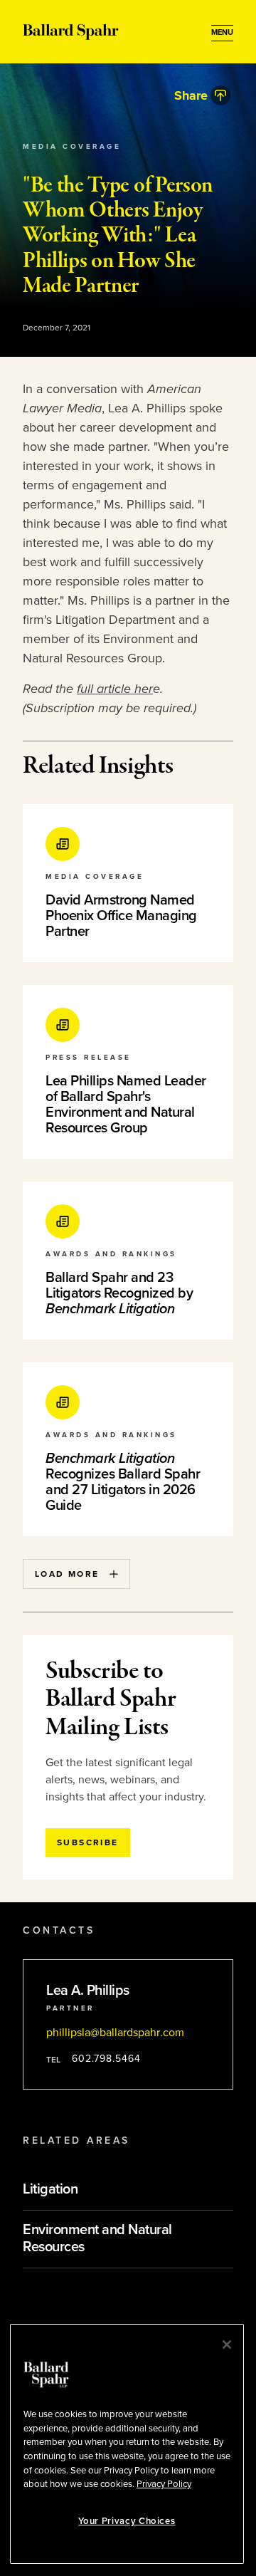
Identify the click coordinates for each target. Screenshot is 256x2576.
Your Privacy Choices (127, 2521)
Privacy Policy (164, 2484)
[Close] (227, 2345)
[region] (127, 2444)
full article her (115, 689)
